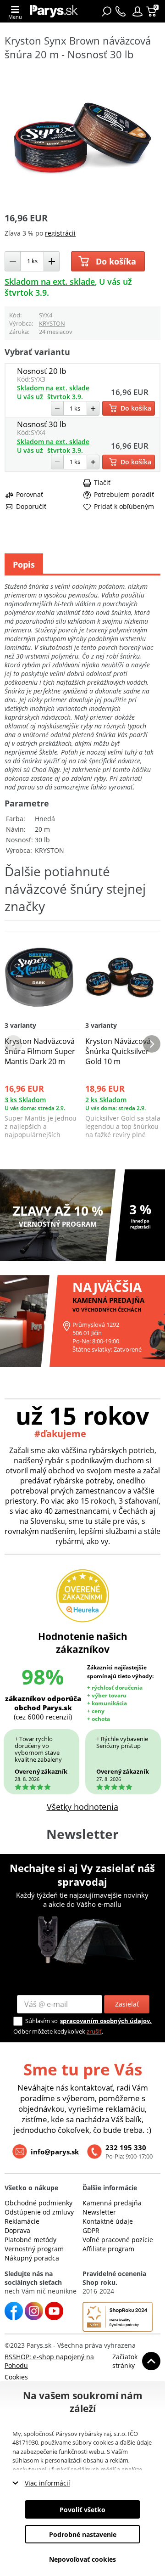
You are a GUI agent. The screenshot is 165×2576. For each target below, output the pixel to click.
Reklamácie (22, 2221)
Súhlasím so (41, 2021)
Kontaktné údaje (108, 2221)
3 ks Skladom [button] (25, 1100)
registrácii (60, 233)
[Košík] (152, 11)
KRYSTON (52, 323)
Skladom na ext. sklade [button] (50, 282)
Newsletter (99, 2212)
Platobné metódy (30, 2240)
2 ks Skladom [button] (106, 1100)
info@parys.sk (55, 2152)
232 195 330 (126, 2148)
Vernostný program (34, 2249)
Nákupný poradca (32, 2258)
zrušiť (94, 2031)
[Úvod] (54, 11)
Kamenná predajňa (112, 2203)
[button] (137, 11)
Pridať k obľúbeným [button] (124, 507)
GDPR (91, 2230)
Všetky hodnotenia (82, 1807)
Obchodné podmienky (38, 2203)
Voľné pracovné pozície (118, 2240)
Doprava (17, 2230)
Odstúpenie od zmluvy (39, 2212)
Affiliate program (108, 2249)
